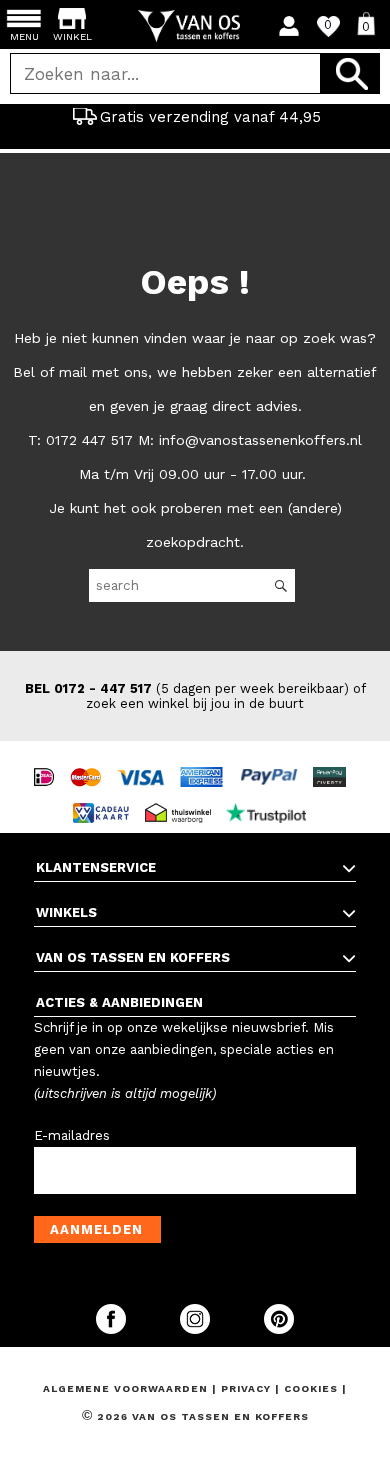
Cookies (311, 1388)
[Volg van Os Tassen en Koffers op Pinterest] (279, 1329)
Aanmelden (96, 1229)
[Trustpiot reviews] (271, 794)
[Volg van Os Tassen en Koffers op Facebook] (113, 1329)
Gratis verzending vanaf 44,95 (210, 117)
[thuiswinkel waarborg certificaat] (183, 794)
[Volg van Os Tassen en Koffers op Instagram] (197, 1329)
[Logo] (195, 26)
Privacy (248, 1388)
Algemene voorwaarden (127, 1388)
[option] (195, 117)
